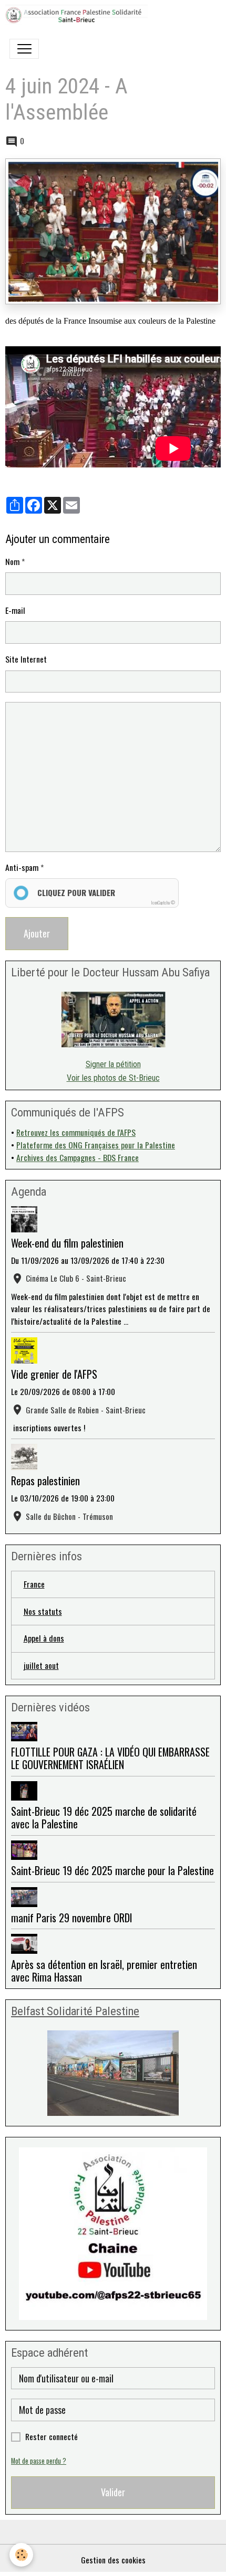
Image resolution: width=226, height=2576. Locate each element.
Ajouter (37, 933)
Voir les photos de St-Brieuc (113, 1078)
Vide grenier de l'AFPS (54, 1374)
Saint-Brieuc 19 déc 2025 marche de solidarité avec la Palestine (104, 1817)
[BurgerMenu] (24, 49)
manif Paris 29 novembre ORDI (71, 1918)
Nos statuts (43, 1611)
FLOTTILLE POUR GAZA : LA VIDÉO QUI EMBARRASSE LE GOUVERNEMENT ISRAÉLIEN (110, 1758)
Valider (113, 2492)
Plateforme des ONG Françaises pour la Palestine (96, 1145)
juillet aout (41, 1665)
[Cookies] (21, 2555)
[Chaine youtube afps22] (113, 2234)
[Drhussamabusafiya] (113, 1020)
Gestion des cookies (113, 2560)
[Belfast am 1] (113, 2073)
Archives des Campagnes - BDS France (78, 1157)
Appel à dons (44, 1638)
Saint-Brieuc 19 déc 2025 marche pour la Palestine (112, 1870)
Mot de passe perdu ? (39, 2461)
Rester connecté (52, 2437)
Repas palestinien (45, 1481)
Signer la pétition (113, 1064)
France (34, 1584)
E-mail (15, 610)
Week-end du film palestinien (67, 1243)
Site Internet (26, 659)
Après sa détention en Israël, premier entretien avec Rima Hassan (104, 1971)
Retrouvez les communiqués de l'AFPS (76, 1132)
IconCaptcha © (163, 902)
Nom (12, 562)
